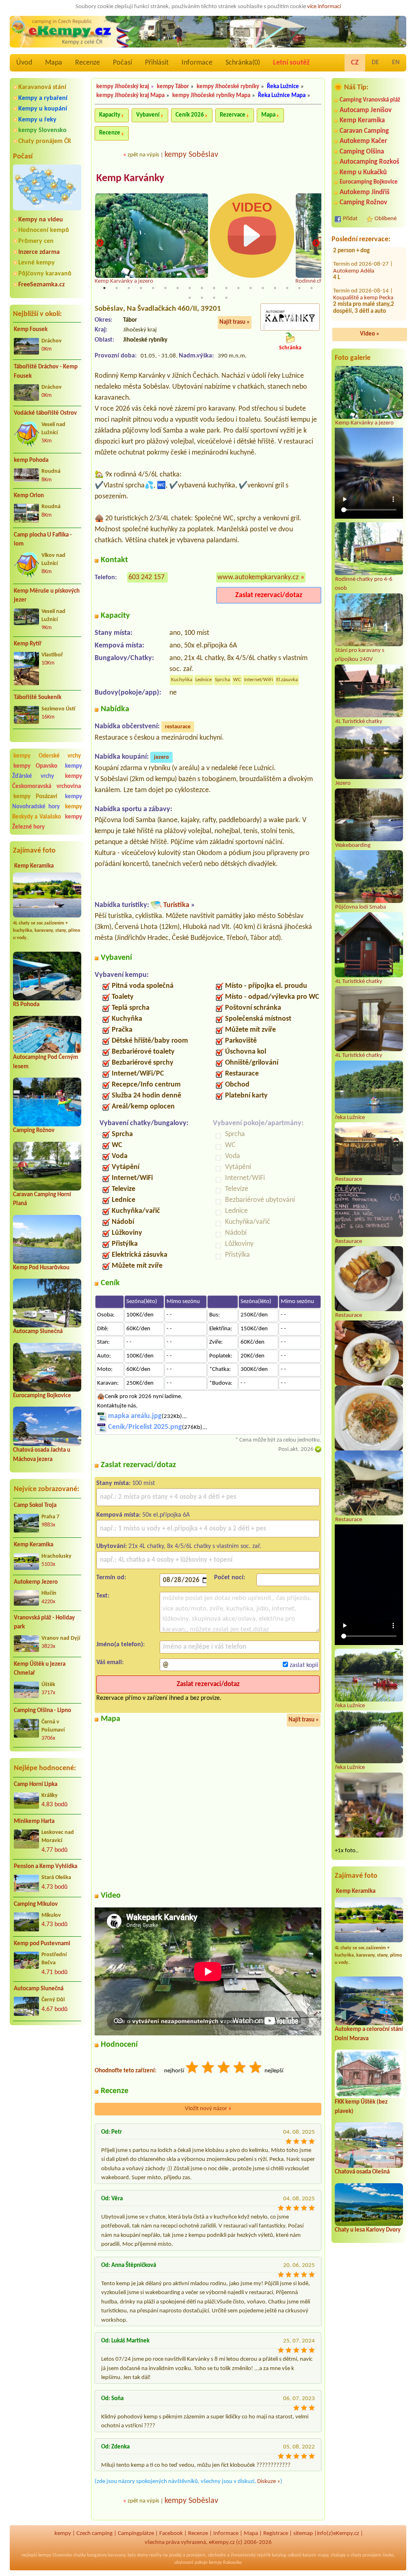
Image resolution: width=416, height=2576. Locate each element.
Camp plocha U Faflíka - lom (43, 540)
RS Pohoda (26, 1005)
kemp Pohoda (31, 460)
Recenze (88, 63)
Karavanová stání (42, 87)
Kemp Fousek (31, 330)
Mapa (54, 63)
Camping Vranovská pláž (370, 100)
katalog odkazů (287, 2555)
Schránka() (243, 63)
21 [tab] (214, 298)
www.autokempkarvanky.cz (258, 577)
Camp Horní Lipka (36, 1785)
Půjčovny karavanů (45, 274)
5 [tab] (153, 288)
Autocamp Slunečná (38, 1332)
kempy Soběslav (191, 155)
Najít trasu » (235, 322)
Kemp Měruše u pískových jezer (47, 596)
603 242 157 (146, 577)
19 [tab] (190, 298)
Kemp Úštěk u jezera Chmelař (40, 1669)
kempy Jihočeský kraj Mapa (130, 96)
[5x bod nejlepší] (256, 2068)
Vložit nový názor (208, 2109)
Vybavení (148, 115)
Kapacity (110, 115)
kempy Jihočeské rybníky (228, 87)
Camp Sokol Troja (35, 1506)
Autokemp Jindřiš (365, 192)
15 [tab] (275, 288)
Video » (370, 334)
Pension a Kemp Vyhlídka (45, 1867)
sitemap (303, 2534)
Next (316, 244)
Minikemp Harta (34, 1822)
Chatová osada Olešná (362, 2172)
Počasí (122, 63)
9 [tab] (202, 288)
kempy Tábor (173, 87)
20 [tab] (202, 298)
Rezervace (233, 115)
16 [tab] (287, 288)
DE (375, 63)
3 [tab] (129, 288)
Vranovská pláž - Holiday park (44, 1623)
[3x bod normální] (224, 2068)
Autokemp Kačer (363, 141)
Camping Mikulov (36, 1904)
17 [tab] (299, 288)
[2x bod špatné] (208, 2068)
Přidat (350, 219)
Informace (197, 63)
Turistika (176, 905)
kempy (63, 2534)
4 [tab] (141, 288)
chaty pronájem (366, 2555)
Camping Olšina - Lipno (42, 1711)
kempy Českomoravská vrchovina (47, 781)
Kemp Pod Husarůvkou (41, 1268)
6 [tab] (165, 288)
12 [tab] (238, 288)
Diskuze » (269, 2482)
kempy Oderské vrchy (47, 756)
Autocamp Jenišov (366, 110)
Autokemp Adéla (354, 305)
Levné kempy (37, 263)
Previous (100, 244)
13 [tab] (251, 288)
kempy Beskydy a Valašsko (47, 812)
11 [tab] (226, 288)
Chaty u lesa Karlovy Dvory (368, 2230)
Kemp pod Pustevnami (42, 1944)
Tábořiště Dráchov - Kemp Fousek (46, 372)
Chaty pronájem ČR (45, 141)
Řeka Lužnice (283, 87)
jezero (161, 757)
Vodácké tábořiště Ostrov (45, 413)
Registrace (276, 2534)
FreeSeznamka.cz (41, 285)
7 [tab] (178, 288)
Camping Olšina (362, 152)
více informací (324, 7)
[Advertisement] (47, 2075)
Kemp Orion (29, 496)
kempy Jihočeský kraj (123, 87)
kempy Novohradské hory (47, 802)
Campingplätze (136, 2534)
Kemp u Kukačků (363, 172)
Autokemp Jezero (36, 1582)
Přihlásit (157, 63)
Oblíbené (386, 219)
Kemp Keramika (34, 866)
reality (155, 2555)
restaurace (178, 727)
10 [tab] (214, 288)
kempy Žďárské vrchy (47, 771)
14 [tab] (263, 288)
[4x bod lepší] (240, 2068)
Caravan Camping (364, 131)
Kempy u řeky (37, 120)
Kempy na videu (41, 220)
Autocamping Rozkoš (369, 162)
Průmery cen (36, 241)
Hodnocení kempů (44, 230)
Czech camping (94, 2534)
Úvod (24, 63)
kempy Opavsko (35, 766)
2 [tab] (117, 288)
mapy (323, 2555)
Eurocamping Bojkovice (42, 1396)
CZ (355, 63)
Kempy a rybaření (43, 98)
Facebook (171, 2534)
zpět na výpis (143, 155)
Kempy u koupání (43, 109)
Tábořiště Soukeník (38, 698)
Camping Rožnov (34, 1131)
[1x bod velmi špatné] (193, 2068)
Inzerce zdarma (39, 252)
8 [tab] (190, 288)
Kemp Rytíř (28, 644)
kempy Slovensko (42, 130)
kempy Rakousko (225, 2563)
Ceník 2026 (190, 115)
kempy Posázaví (35, 797)
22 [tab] (226, 298)
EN (396, 63)
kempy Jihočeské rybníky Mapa (211, 96)
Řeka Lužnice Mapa (282, 96)
